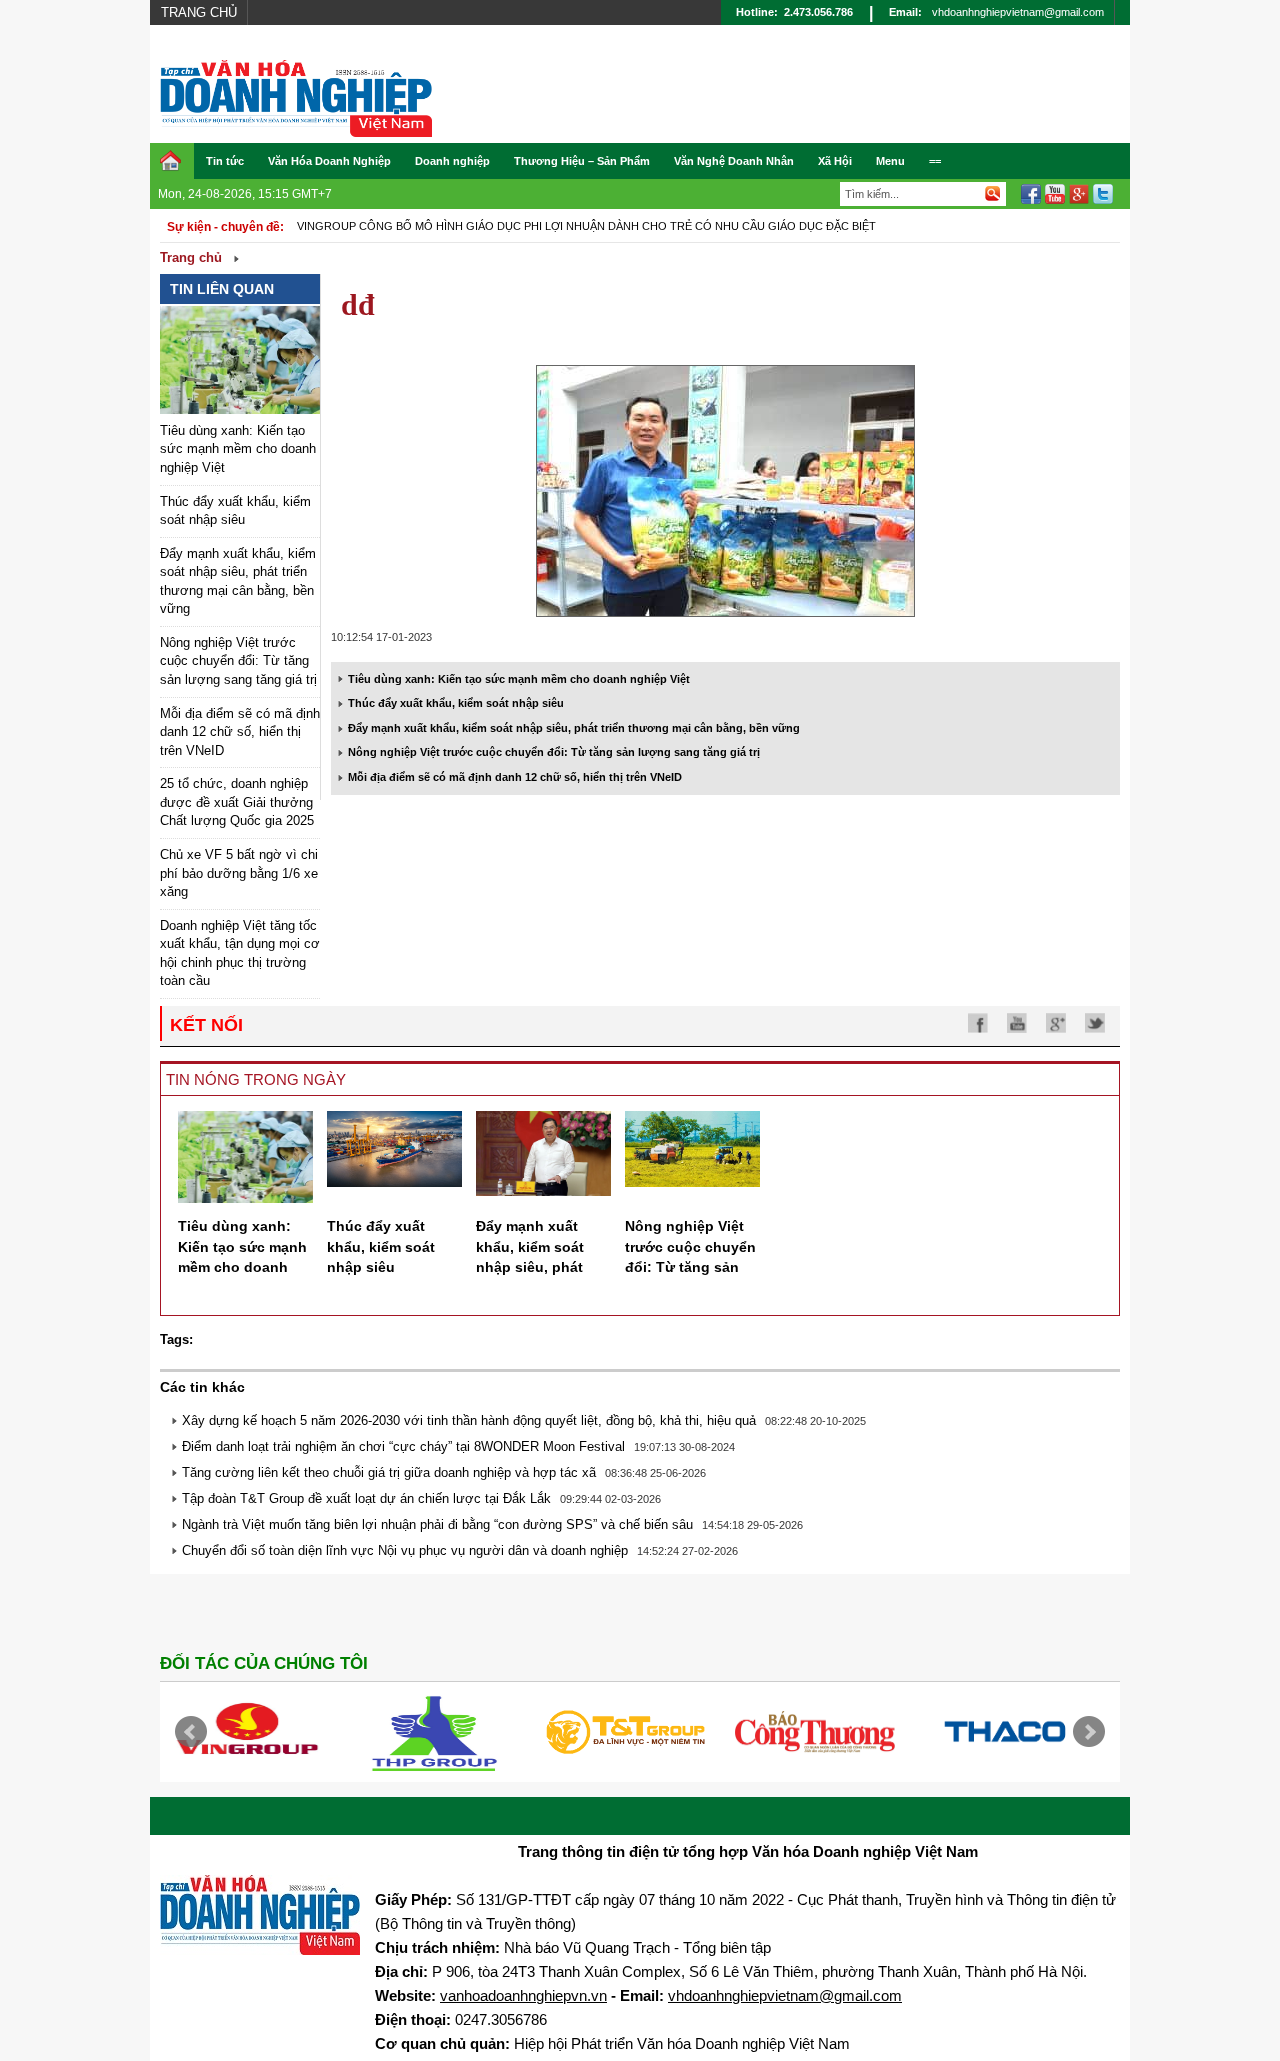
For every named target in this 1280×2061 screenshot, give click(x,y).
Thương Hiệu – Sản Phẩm (582, 161)
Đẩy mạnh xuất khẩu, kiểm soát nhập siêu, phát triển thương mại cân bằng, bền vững (574, 728)
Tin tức (225, 161)
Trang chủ (199, 12)
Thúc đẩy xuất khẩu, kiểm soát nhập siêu (456, 703)
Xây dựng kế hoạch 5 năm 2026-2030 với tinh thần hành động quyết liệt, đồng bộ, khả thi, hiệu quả (469, 1420)
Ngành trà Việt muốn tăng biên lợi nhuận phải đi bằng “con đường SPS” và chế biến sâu (437, 1524)
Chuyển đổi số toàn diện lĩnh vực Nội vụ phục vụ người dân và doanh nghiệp (405, 1550)
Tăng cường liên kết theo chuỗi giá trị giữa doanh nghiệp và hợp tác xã (389, 1472)
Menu (890, 161)
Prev (191, 1732)
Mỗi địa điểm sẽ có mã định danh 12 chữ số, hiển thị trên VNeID (240, 732)
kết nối (206, 1025)
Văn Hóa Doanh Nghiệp (329, 161)
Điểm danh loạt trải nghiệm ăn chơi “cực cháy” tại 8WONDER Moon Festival (403, 1446)
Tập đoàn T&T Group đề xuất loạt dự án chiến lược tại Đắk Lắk (366, 1498)
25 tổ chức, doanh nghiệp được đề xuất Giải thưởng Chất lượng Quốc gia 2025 (237, 802)
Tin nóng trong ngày (256, 1079)
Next (1089, 1732)
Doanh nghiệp (452, 161)
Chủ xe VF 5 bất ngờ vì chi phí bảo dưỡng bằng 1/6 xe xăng (239, 873)
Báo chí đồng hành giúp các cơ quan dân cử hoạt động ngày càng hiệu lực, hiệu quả (560, 226)
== (935, 161)
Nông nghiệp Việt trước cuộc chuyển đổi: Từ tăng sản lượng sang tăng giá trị (238, 661)
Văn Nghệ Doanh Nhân (734, 161)
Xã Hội (835, 161)
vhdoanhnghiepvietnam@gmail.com (1018, 12)
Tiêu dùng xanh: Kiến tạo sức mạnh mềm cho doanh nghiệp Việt (238, 449)
